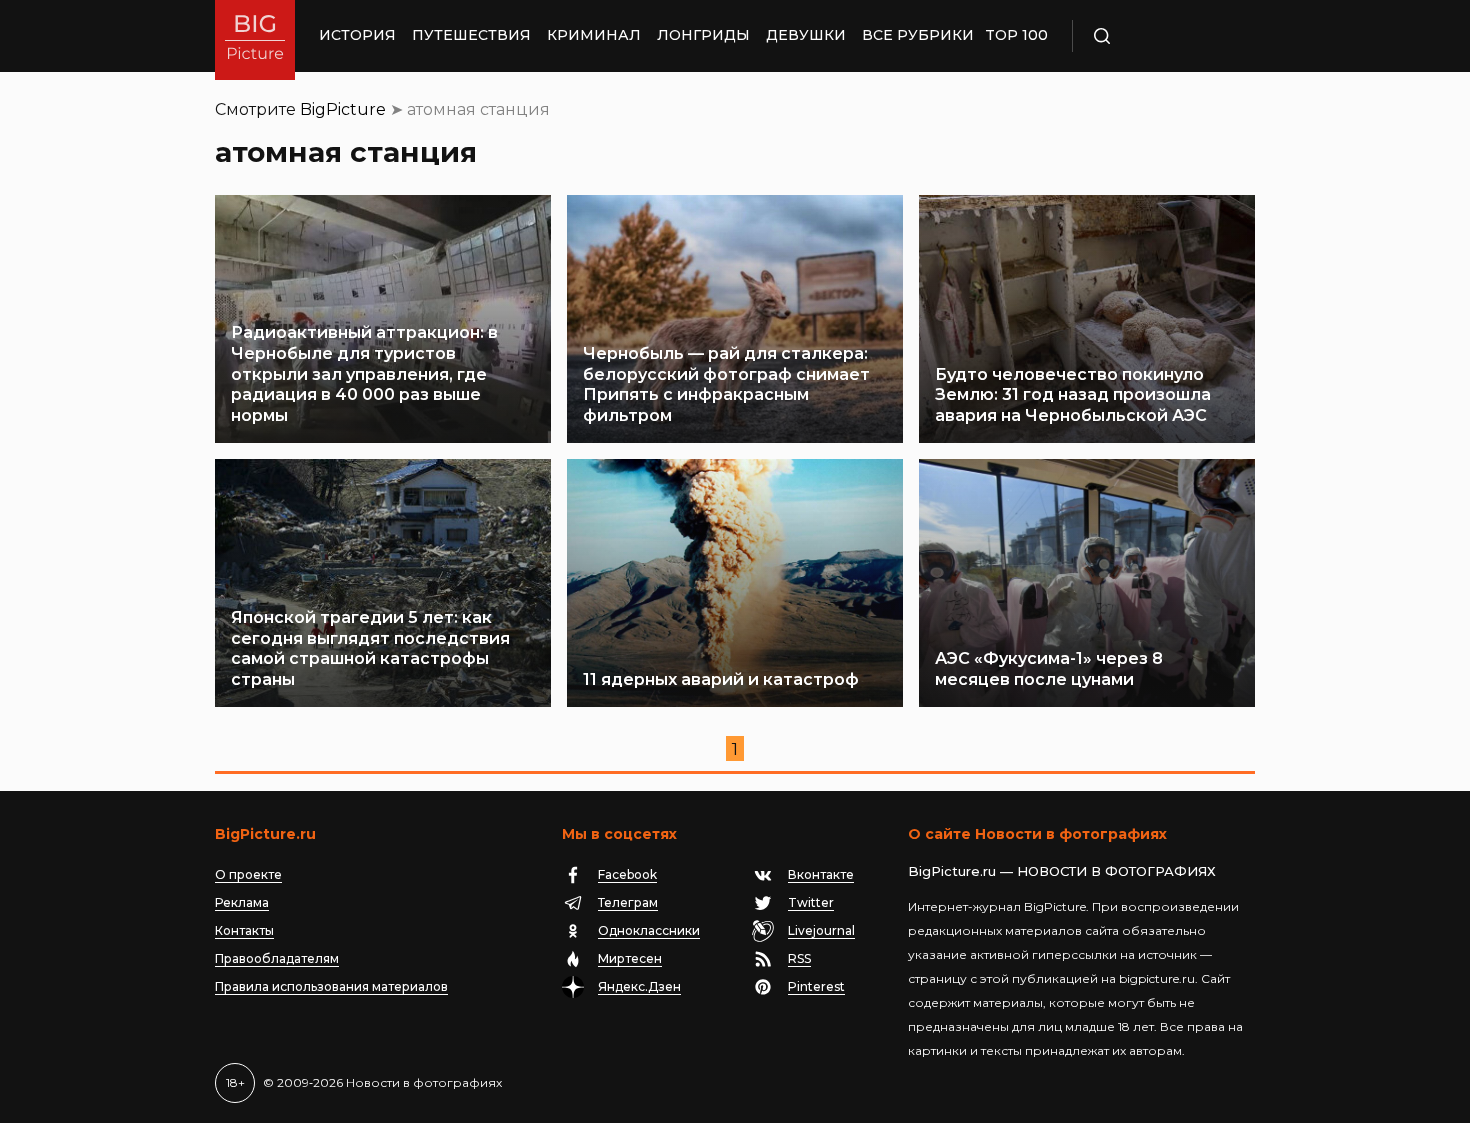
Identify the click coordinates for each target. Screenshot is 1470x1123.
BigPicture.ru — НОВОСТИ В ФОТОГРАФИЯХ (1062, 871)
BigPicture (343, 109)
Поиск (1160, 36)
